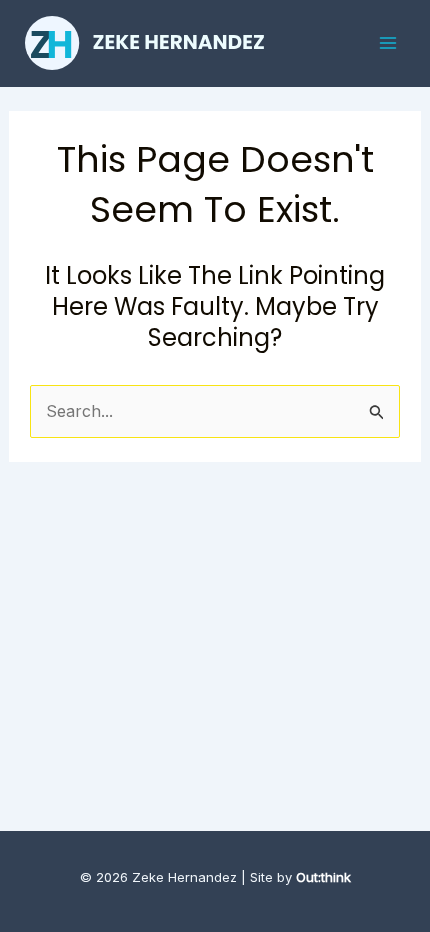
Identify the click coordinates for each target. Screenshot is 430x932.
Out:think (323, 877)
